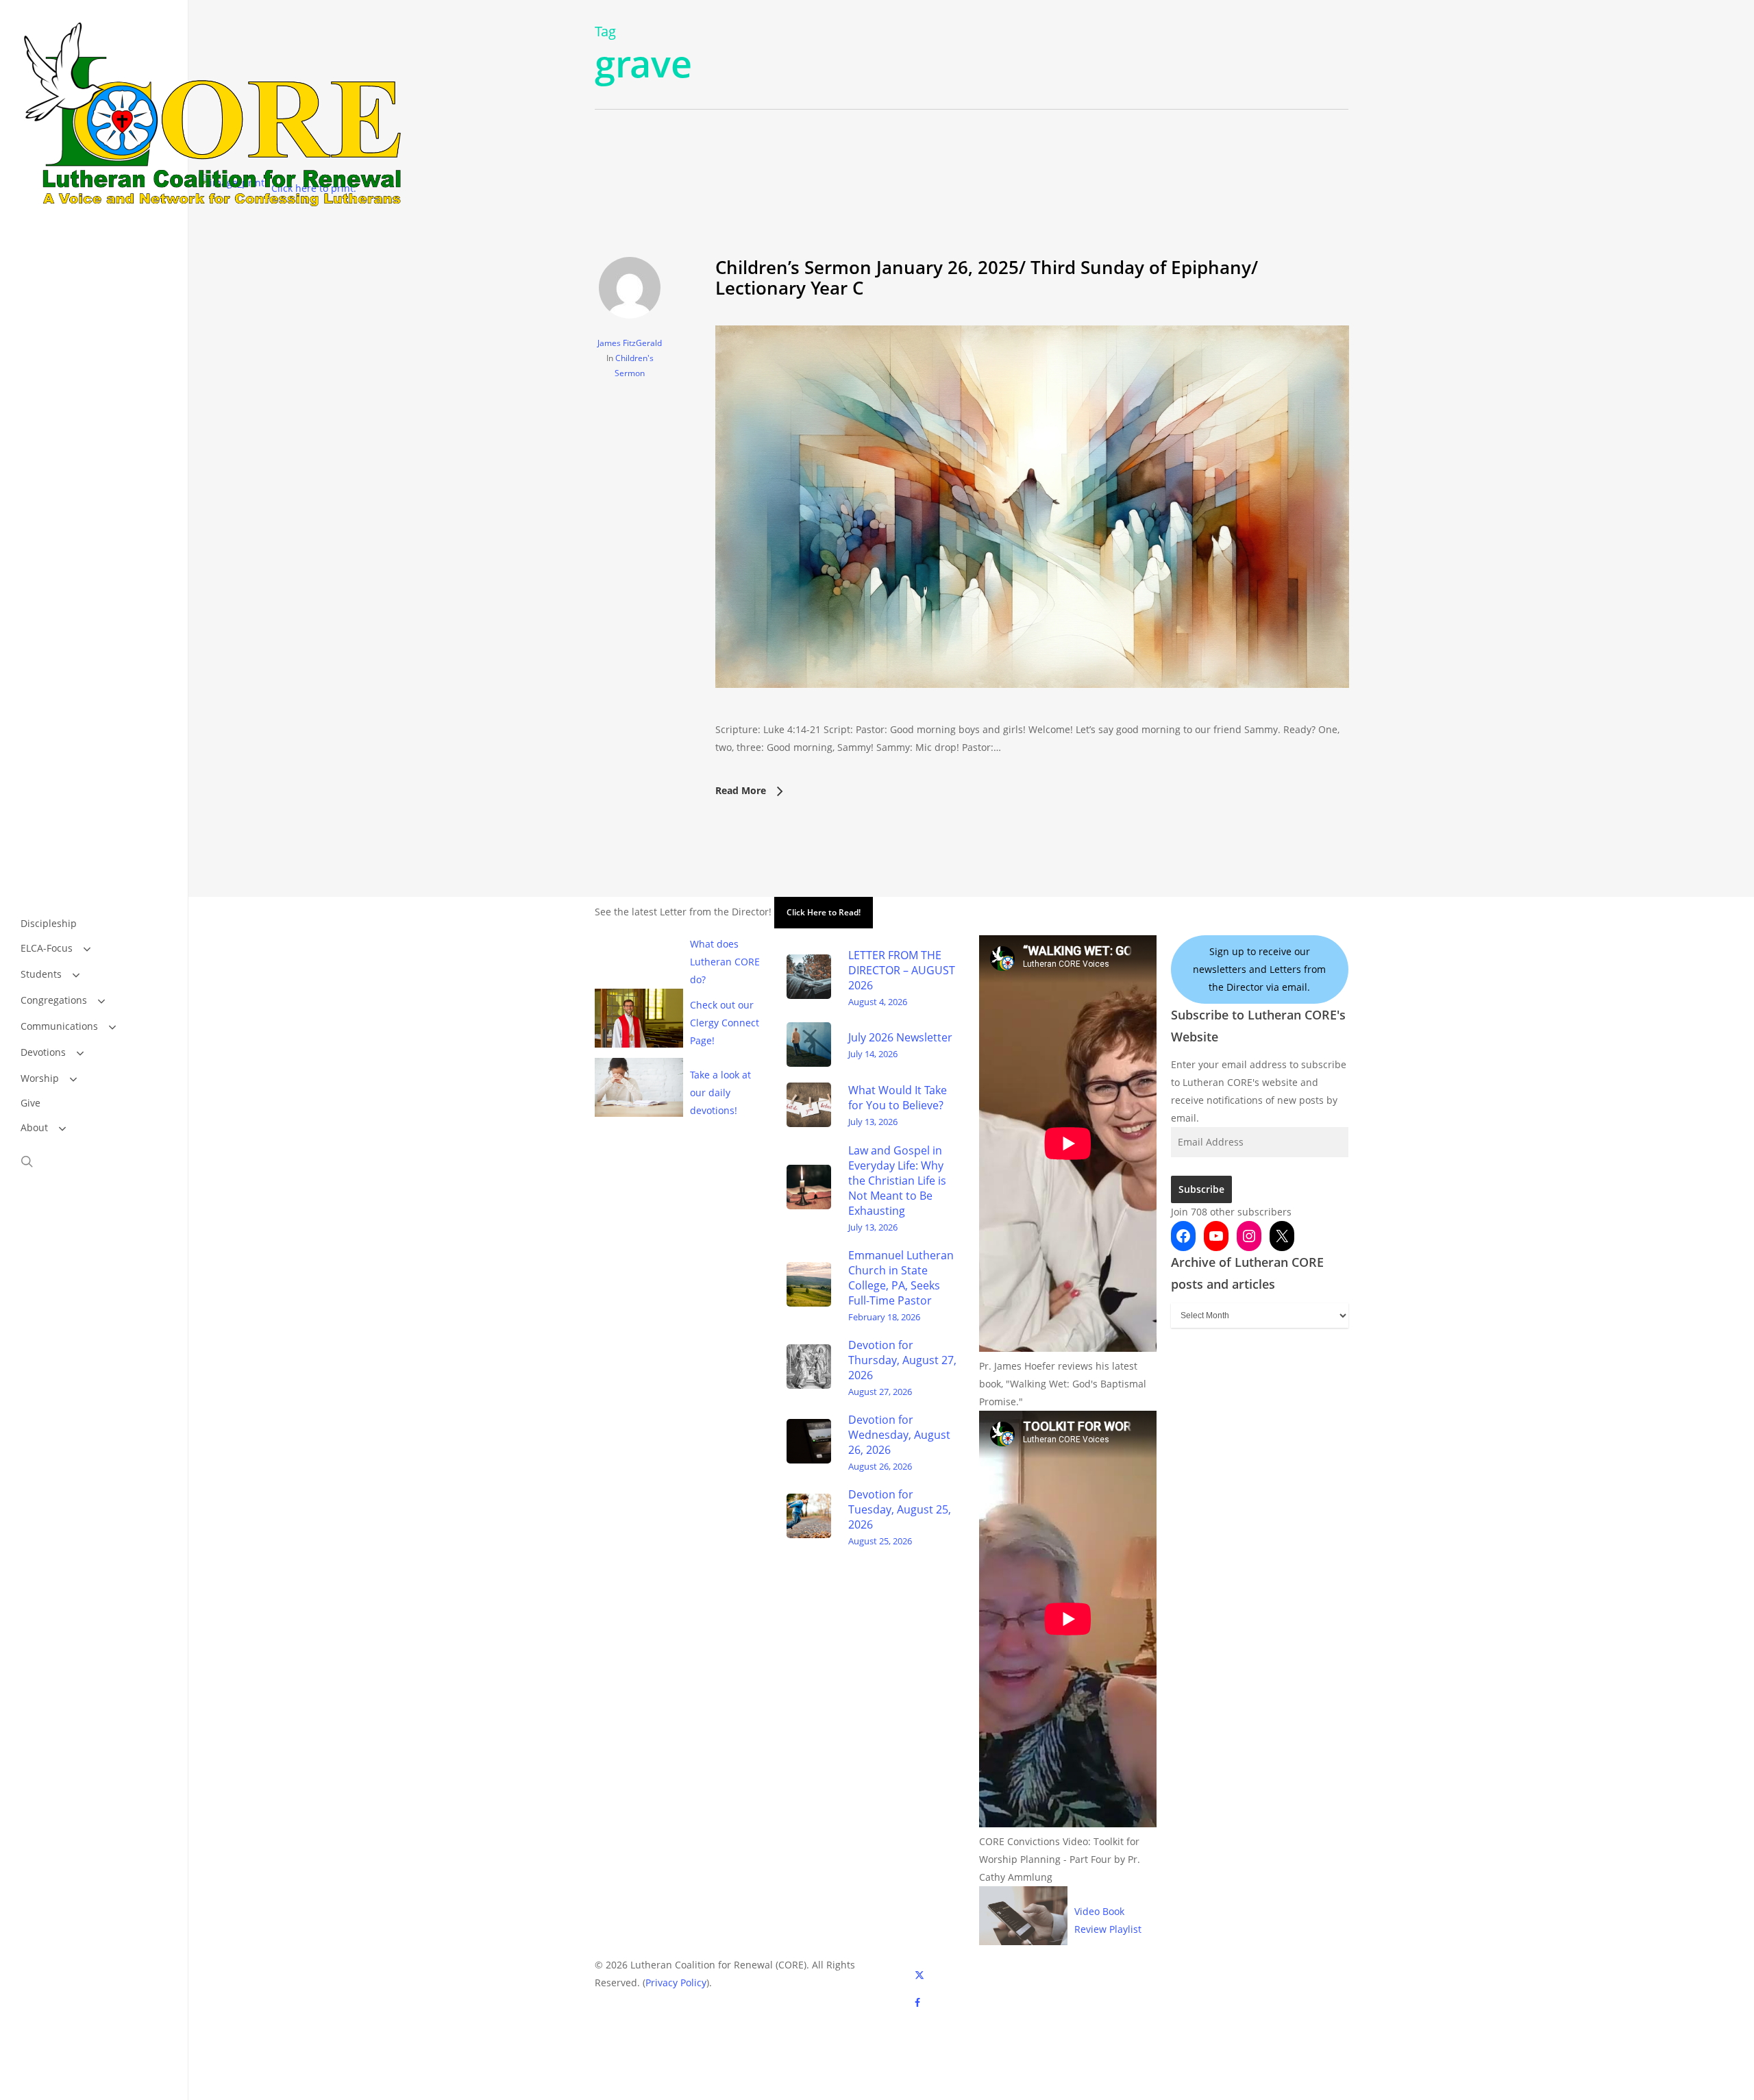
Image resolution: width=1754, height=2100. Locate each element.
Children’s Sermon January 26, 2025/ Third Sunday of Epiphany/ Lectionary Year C (987, 277)
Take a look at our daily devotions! (720, 1092)
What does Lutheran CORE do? (725, 962)
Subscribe (1201, 1189)
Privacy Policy (676, 1982)
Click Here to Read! (824, 912)
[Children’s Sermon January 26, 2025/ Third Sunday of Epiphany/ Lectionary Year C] (1032, 712)
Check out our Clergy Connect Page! (725, 1023)
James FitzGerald (630, 343)
